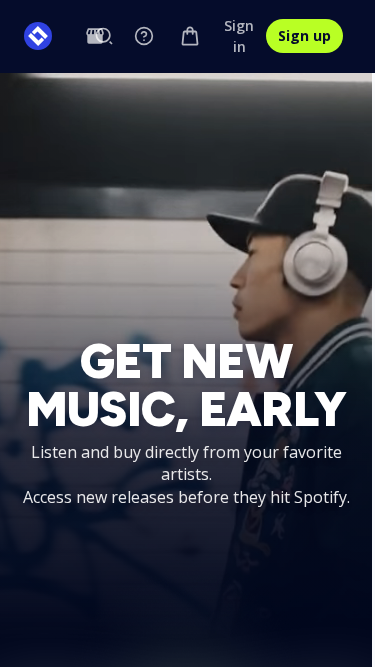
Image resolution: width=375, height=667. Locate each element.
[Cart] (190, 36)
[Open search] (104, 36)
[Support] (144, 36)
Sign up (304, 35)
